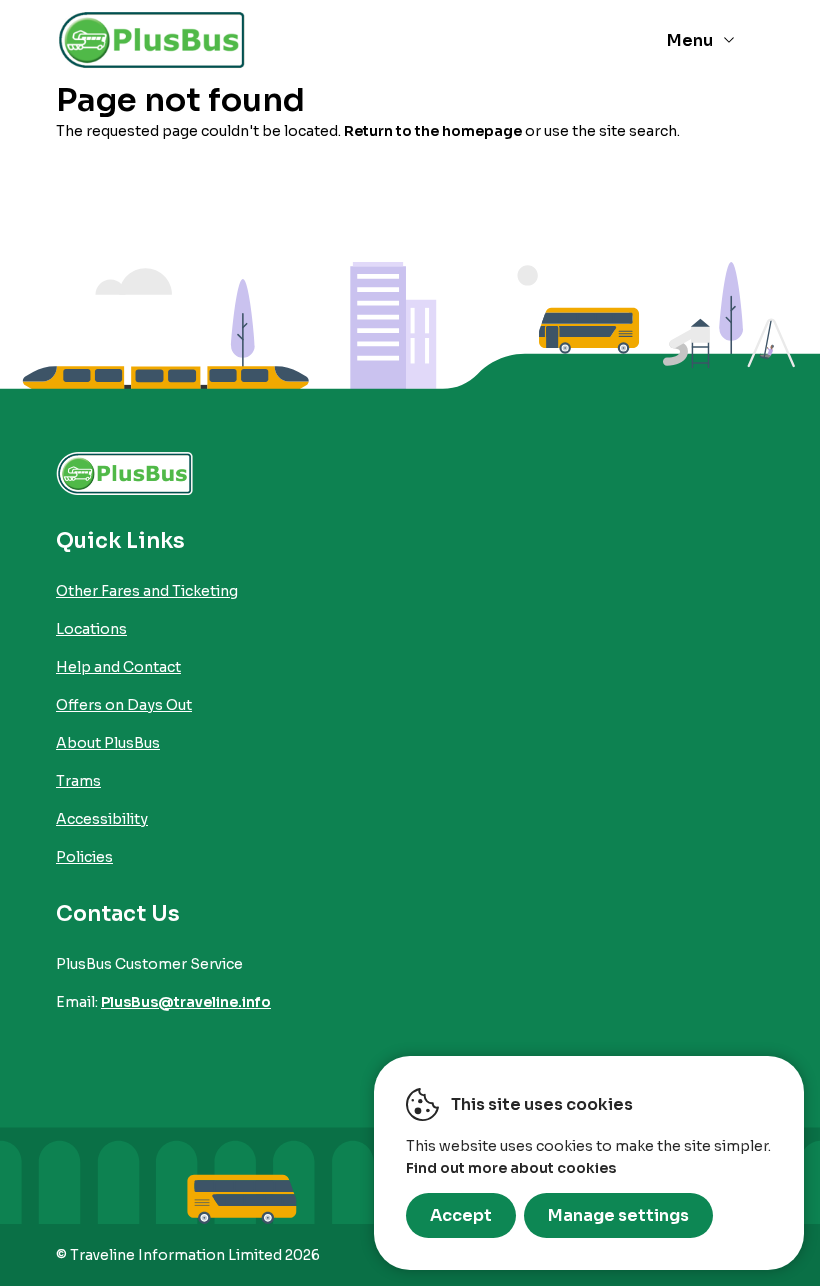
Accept (461, 1215)
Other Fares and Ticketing (147, 591)
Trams (78, 781)
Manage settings (618, 1215)
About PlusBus (108, 743)
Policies (84, 857)
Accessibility (102, 819)
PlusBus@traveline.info (186, 1002)
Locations (91, 629)
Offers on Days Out (124, 705)
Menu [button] (690, 40)
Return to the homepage (433, 131)
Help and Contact (118, 667)
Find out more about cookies (511, 1168)
